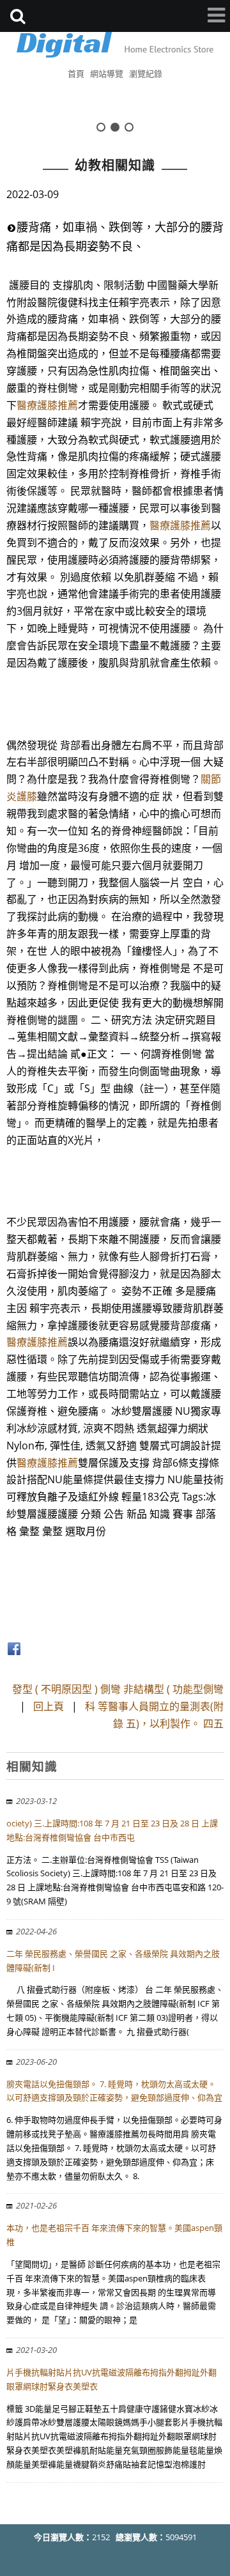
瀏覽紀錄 (146, 73)
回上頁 (49, 1706)
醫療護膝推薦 (47, 405)
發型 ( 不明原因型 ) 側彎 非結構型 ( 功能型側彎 (118, 1689)
